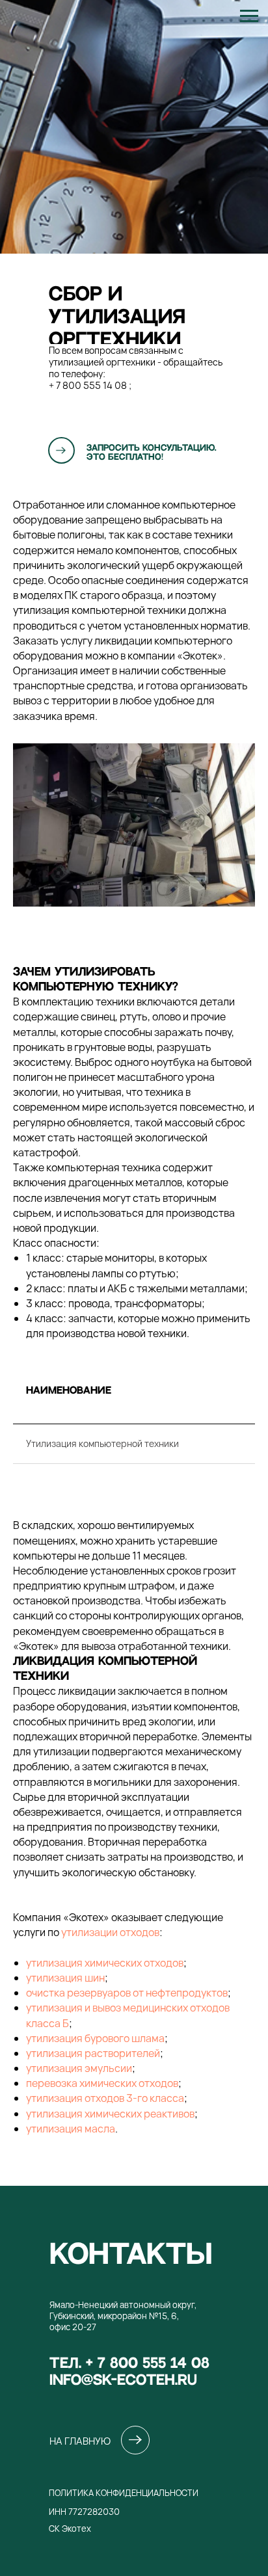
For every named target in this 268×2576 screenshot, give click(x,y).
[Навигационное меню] (249, 16)
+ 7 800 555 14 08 (88, 385)
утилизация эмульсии (79, 2068)
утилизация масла (71, 2129)
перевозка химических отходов (102, 2083)
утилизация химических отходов (105, 1963)
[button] (61, 450)
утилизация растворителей (93, 2053)
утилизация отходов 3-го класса (105, 2098)
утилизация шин (65, 1978)
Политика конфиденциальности (124, 2493)
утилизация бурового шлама (95, 2038)
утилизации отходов (110, 1932)
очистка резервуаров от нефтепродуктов (127, 1993)
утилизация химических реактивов (110, 2114)
